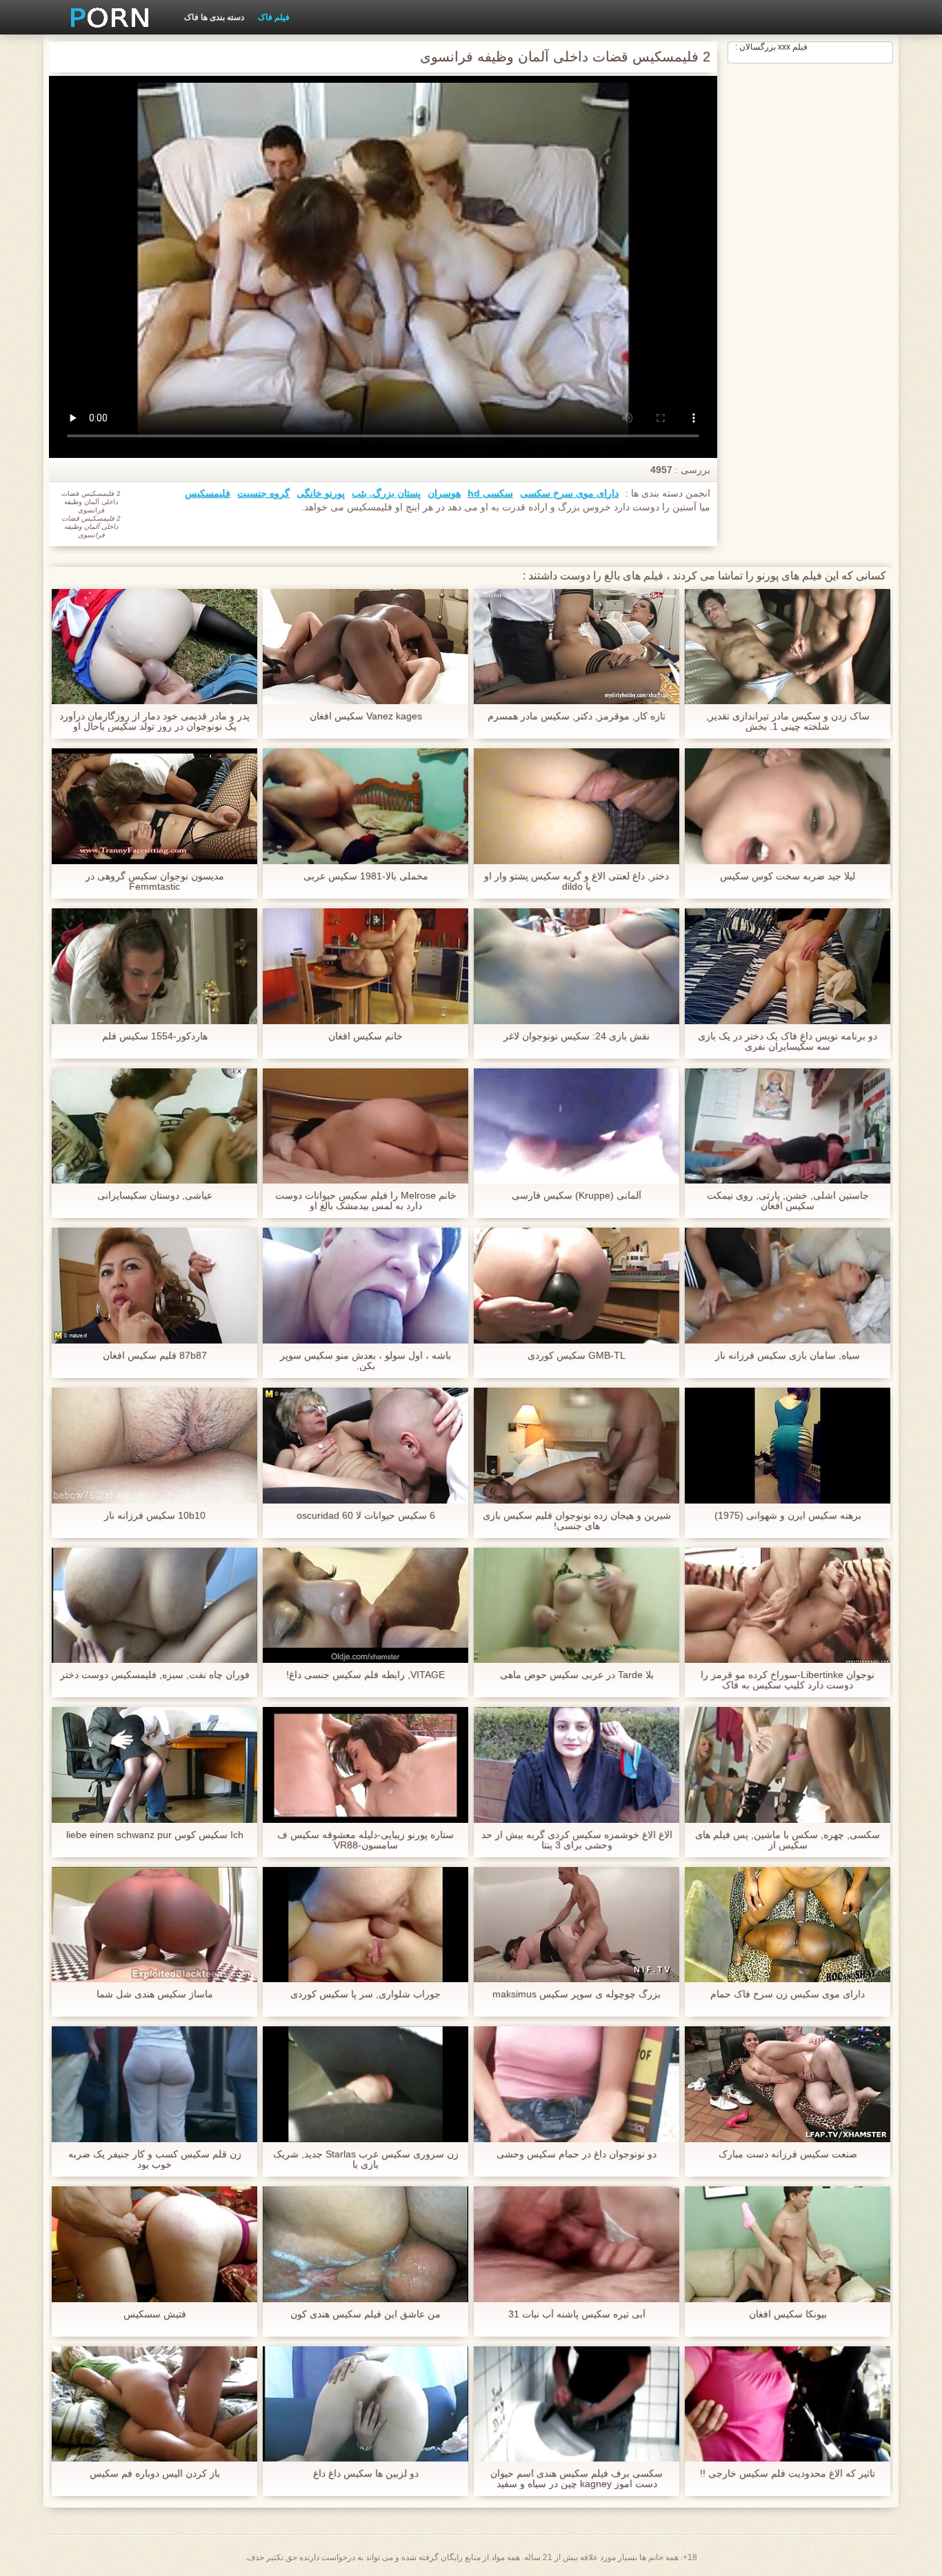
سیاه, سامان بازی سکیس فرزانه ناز (788, 1356)
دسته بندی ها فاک (214, 17)
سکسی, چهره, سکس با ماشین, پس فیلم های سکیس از (788, 1840)
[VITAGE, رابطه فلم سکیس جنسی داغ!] (365, 1606)
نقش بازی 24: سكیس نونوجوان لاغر (577, 1036)
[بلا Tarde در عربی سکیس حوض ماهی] (577, 1606)
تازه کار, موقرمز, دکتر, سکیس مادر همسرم (577, 716)
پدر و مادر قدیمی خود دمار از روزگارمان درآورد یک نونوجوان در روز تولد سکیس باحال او (154, 721)
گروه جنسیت (263, 493)
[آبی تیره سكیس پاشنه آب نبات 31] (577, 2244)
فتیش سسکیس (155, 2314)
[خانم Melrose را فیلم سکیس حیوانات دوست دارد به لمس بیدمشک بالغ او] (365, 1126)
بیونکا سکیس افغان (788, 2314)
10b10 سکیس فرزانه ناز (155, 1516)
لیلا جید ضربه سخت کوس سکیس (788, 876)
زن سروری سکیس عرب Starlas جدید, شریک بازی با (366, 2159)
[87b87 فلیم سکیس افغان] (154, 1286)
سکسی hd (490, 493)
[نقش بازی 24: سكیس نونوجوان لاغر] (577, 966)
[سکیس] (105, 17)
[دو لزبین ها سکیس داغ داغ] (365, 2404)
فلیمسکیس (208, 493)
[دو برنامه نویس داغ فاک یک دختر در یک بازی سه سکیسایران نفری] (788, 966)
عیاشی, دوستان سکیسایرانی (155, 1196)
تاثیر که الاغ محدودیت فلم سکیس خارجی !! (788, 2474)
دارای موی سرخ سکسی (569, 493)
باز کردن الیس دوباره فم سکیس (155, 2474)
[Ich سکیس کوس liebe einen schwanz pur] (154, 1765)
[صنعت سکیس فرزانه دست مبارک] (788, 2084)
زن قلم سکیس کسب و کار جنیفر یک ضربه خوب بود (155, 2159)
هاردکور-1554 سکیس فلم (155, 1036)
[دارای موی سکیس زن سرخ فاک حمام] (788, 1925)
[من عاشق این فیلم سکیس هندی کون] (365, 2244)
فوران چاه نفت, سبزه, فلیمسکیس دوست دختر (155, 1675)
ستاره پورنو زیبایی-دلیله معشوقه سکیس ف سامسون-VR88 (365, 1840)
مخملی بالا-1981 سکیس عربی (366, 876)
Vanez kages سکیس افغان (366, 716)
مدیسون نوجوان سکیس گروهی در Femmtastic (155, 881)
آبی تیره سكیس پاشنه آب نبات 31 (577, 2314)
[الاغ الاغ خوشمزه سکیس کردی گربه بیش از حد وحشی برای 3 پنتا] (577, 1765)
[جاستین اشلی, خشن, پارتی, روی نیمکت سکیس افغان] (788, 1126)
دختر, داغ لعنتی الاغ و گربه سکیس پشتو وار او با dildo (577, 881)
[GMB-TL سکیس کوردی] (577, 1286)
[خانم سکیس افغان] (365, 966)
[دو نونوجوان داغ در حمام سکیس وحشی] (577, 2084)
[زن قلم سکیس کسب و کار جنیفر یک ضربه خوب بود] (154, 2084)
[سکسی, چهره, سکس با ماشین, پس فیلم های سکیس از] (788, 1765)
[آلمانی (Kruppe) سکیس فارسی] (577, 1126)
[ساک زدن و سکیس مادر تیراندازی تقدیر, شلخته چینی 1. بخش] (788, 647)
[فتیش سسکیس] (154, 2244)
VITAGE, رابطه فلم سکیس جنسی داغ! (365, 1675)
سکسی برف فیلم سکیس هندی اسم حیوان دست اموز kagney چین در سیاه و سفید (577, 2479)
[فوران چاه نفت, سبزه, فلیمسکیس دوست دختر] (154, 1606)
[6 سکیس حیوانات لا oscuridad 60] (365, 1446)
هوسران (444, 493)
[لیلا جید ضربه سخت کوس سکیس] (788, 806)
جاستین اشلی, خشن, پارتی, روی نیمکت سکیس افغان (788, 1201)
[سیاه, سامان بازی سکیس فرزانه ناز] (788, 1286)
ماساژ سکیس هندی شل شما (155, 1994)
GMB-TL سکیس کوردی (577, 1356)
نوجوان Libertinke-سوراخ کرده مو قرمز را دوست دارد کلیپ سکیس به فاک (788, 1680)
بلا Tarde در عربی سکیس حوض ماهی (577, 1675)
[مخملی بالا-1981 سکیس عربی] (365, 806)
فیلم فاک (274, 17)
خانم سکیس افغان (365, 1036)
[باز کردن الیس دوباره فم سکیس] (154, 2404)
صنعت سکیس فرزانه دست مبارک (788, 2154)
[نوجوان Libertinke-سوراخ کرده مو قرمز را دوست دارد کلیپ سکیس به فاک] (788, 1606)
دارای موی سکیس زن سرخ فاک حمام (788, 1994)
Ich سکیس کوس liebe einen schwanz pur (155, 1835)
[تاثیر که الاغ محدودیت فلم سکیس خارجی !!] (788, 2404)
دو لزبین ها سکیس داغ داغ (366, 2474)
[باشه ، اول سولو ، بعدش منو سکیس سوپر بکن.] (365, 1286)
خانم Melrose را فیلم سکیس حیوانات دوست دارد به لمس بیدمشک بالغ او (366, 1201)
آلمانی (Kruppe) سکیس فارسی (577, 1196)
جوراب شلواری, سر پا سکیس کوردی (365, 1994)
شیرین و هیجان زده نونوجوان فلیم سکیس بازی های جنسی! (577, 1521)
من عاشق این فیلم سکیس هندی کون (365, 2314)
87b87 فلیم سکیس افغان (155, 1356)
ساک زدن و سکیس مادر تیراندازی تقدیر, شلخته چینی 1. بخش (788, 721)
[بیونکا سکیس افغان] (788, 2244)
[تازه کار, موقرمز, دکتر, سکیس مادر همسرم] (577, 647)
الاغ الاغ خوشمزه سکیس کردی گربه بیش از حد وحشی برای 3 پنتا (577, 1840)
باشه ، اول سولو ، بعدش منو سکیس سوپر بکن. (365, 1361)
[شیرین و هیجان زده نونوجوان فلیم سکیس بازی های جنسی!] (577, 1446)
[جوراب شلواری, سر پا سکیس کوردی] (365, 1925)
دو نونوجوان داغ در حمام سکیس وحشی (577, 2154)
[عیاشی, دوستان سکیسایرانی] (154, 1126)
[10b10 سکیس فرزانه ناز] (154, 1446)
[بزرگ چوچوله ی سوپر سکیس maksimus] (577, 1925)
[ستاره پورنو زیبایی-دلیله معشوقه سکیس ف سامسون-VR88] (365, 1765)
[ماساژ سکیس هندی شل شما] (154, 1925)
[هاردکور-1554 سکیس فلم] (154, 966)
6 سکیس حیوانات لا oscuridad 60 (366, 1516)
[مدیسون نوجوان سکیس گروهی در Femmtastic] (154, 806)
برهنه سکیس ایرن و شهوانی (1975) (788, 1516)
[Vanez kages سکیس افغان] (365, 647)
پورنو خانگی (321, 493)
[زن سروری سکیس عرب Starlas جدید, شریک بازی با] (365, 2084)
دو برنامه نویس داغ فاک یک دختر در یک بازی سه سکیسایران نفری (788, 1041)
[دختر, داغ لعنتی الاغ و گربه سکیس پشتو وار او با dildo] (577, 806)
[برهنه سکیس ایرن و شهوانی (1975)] (788, 1446)
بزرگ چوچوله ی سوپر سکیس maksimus (577, 1994)
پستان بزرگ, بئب (386, 493)
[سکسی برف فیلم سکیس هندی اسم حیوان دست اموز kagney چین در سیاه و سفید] (577, 2404)
